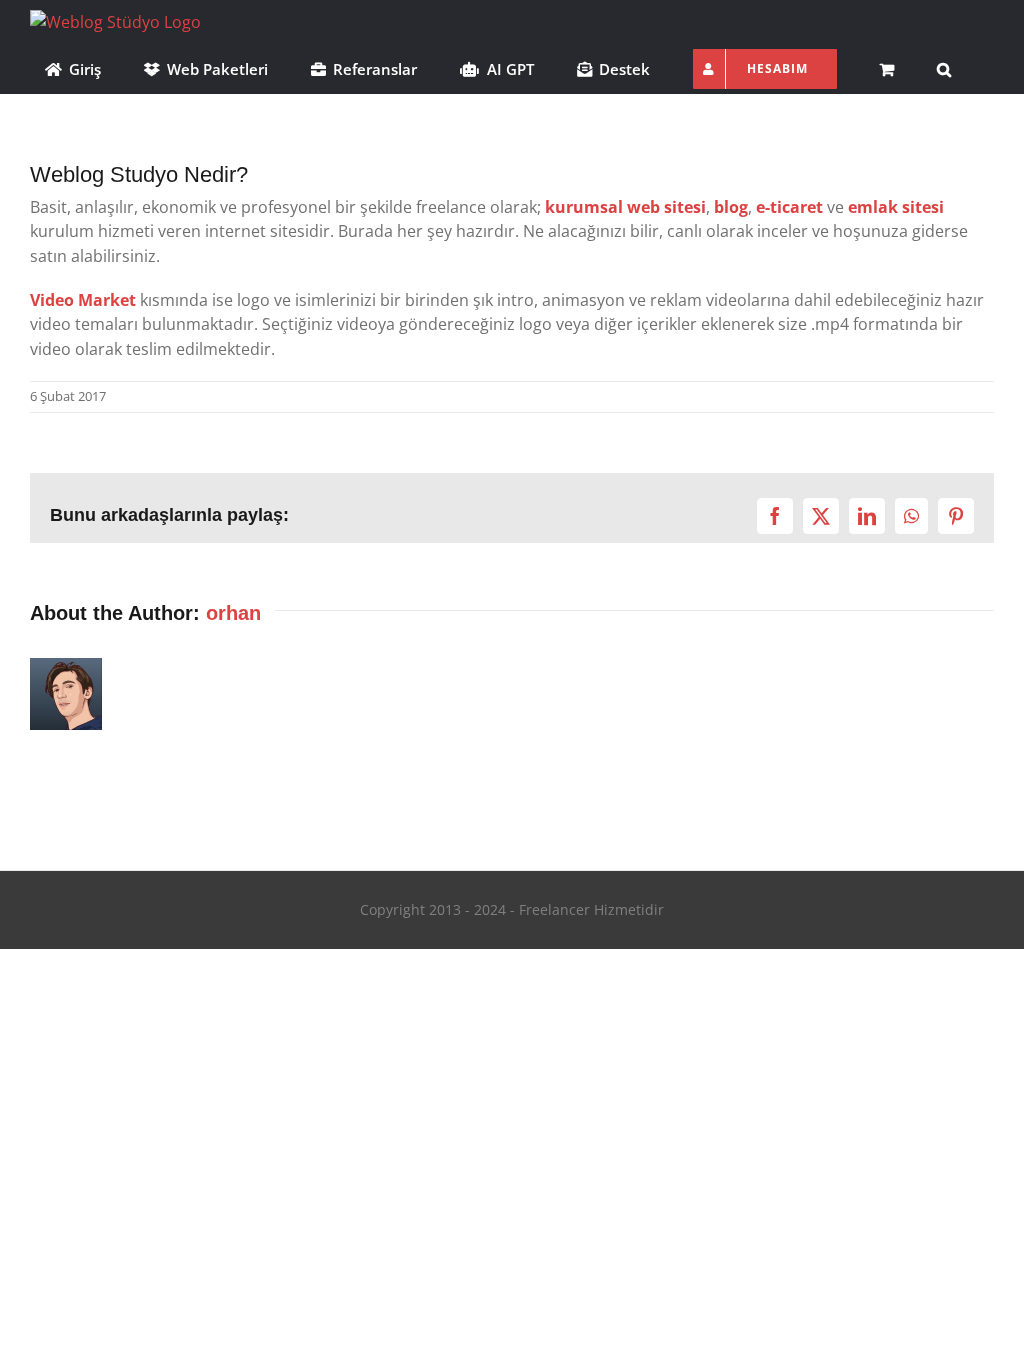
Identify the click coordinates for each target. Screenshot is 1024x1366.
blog (731, 207)
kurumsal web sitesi (625, 207)
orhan (233, 613)
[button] (944, 67)
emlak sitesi (896, 207)
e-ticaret (789, 207)
